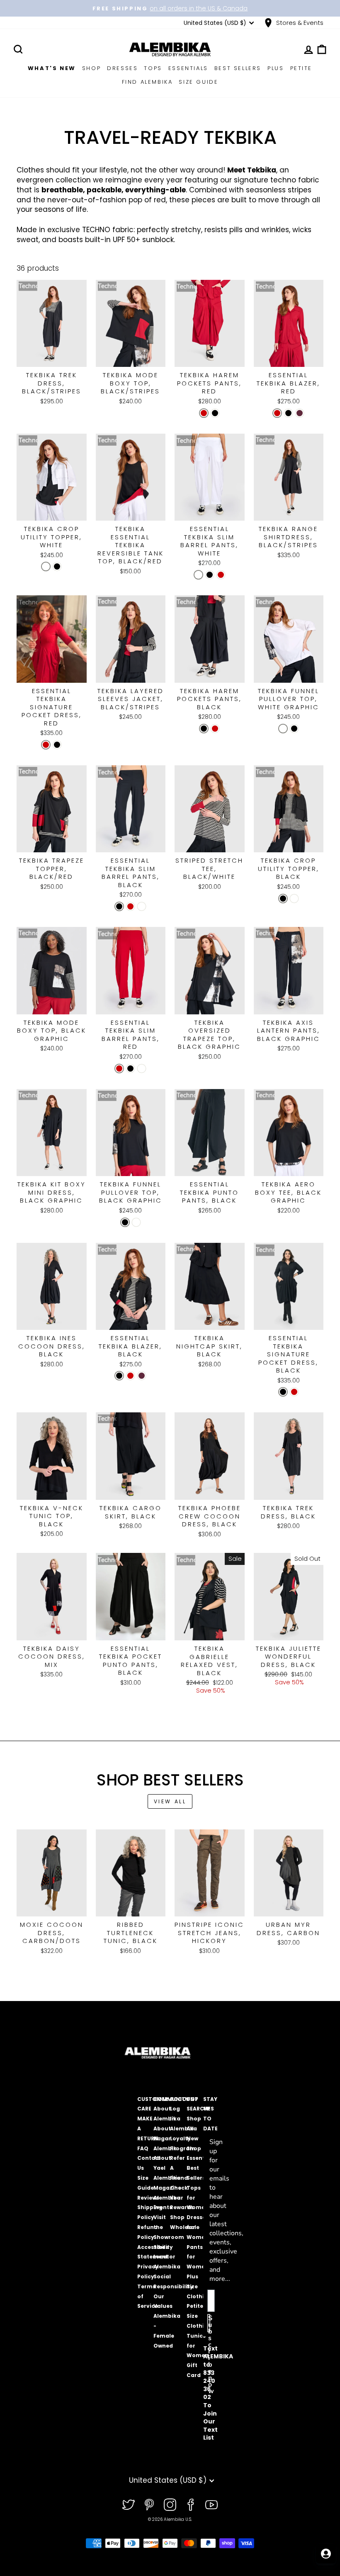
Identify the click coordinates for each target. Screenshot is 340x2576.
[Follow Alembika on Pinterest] (149, 2505)
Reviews (148, 2198)
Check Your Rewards (182, 2198)
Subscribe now (209, 2323)
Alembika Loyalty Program (183, 2138)
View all (170, 1801)
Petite (301, 68)
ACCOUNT (184, 2099)
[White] (46, 566)
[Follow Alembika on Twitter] (129, 2505)
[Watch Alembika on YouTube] (211, 2505)
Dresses (122, 68)
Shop (91, 68)
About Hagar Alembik (165, 2138)
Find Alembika (147, 82)
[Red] (204, 413)
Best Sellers (238, 68)
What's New (52, 68)
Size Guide (198, 82)
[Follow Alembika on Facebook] (191, 2505)
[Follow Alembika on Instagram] (170, 2505)
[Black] (215, 413)
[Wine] (300, 413)
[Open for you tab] (326, 2554)
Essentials (188, 68)
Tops (153, 68)
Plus (276, 68)
